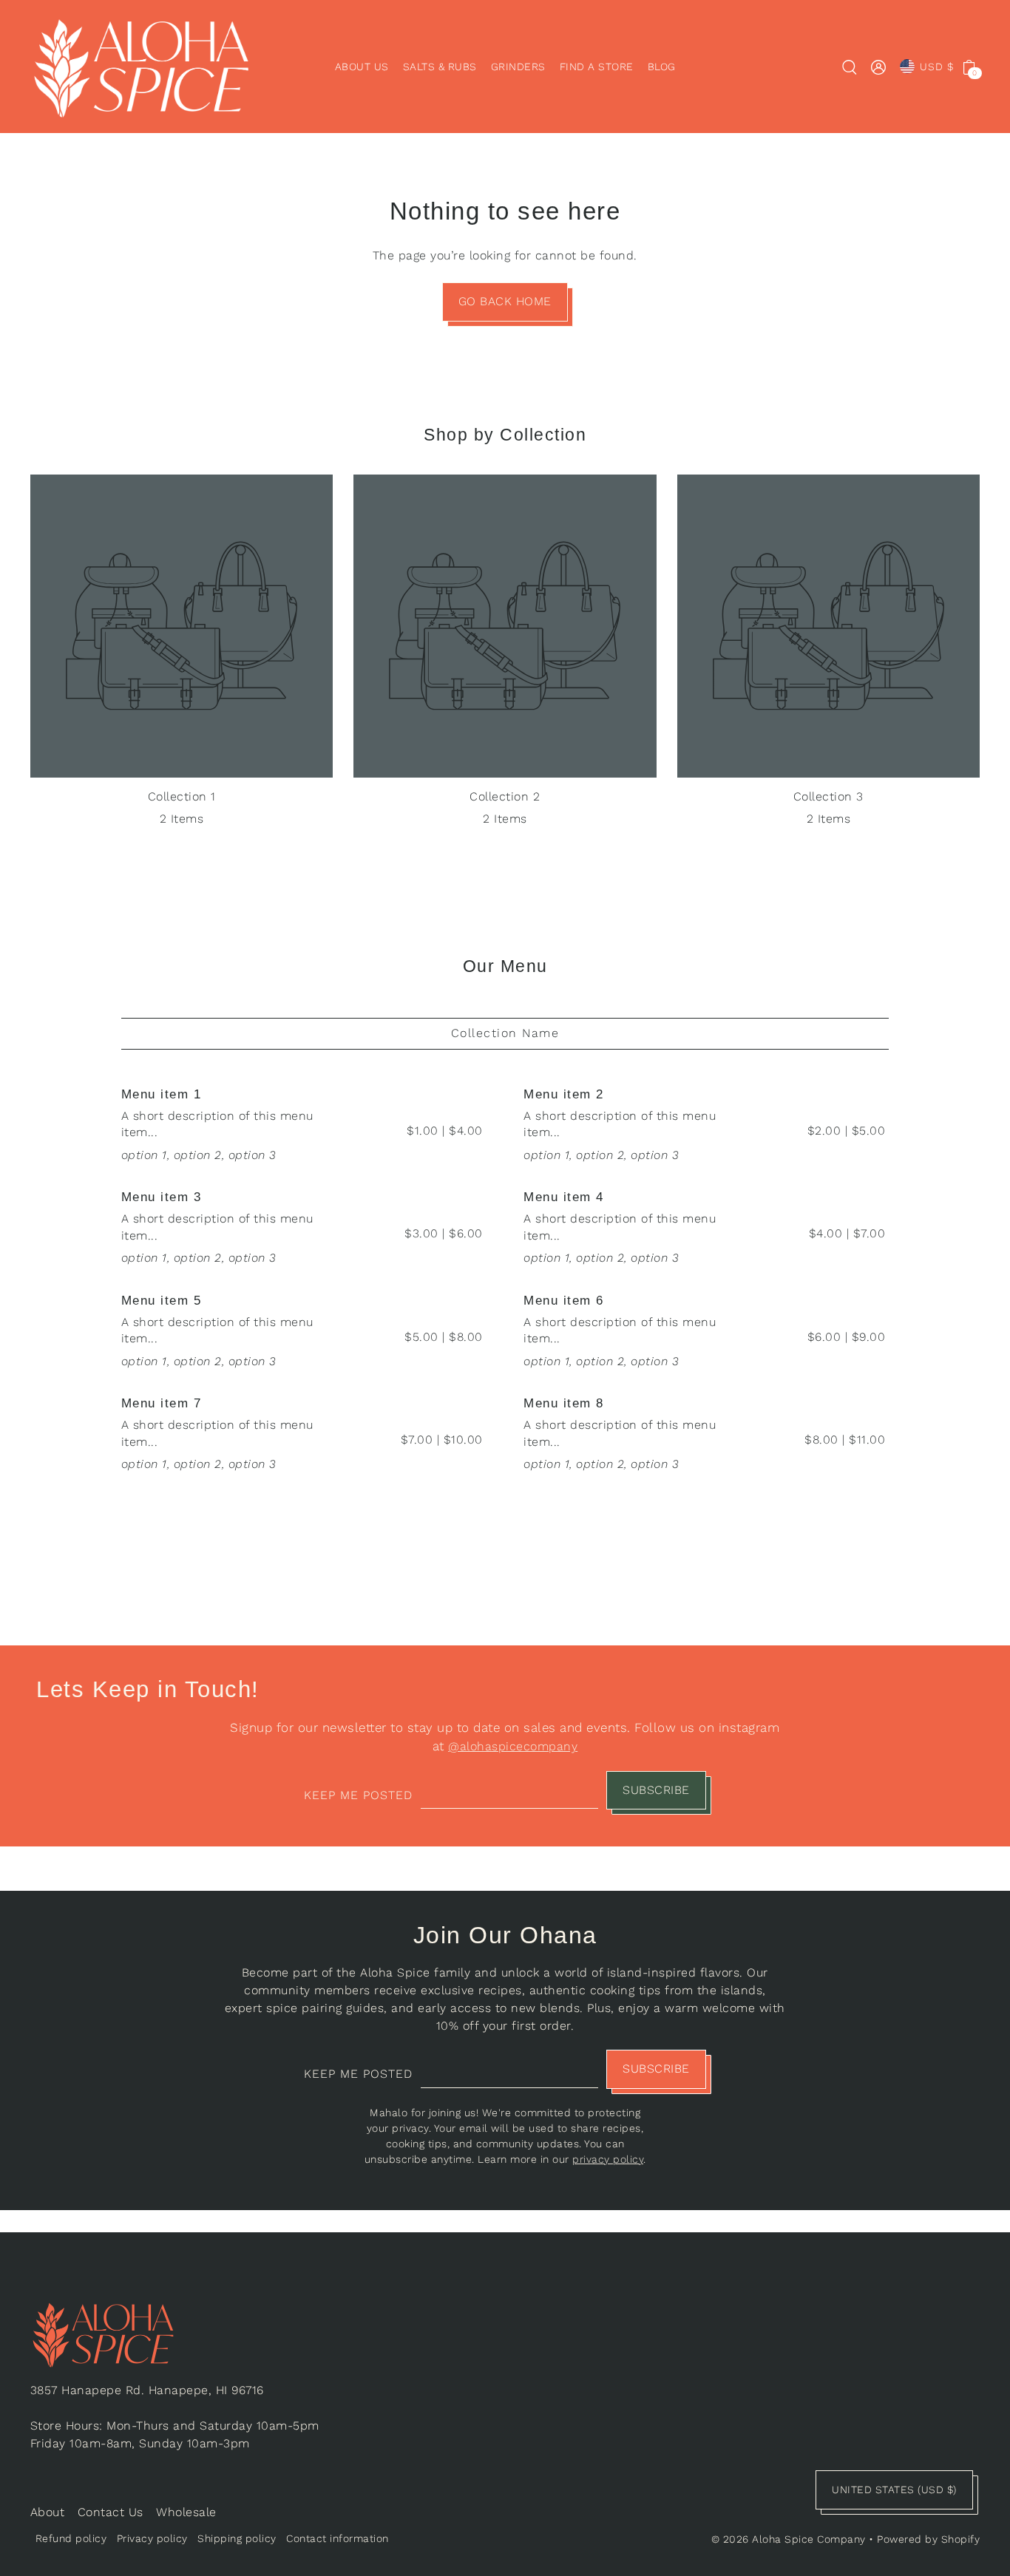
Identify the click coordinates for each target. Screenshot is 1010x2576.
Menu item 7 (162, 1403)
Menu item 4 (564, 1197)
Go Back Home (505, 301)
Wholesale (186, 2512)
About (48, 2512)
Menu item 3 (162, 1197)
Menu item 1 (162, 1094)
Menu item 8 (564, 1403)
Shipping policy (237, 2538)
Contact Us (111, 2512)
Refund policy (71, 2538)
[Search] (850, 67)
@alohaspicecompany (513, 1746)
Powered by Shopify (928, 2539)
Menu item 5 (162, 1301)
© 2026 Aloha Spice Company (789, 2539)
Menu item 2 (564, 1094)
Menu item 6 (564, 1301)
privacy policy (608, 2159)
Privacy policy (152, 2538)
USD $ (937, 67)
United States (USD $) (894, 2490)
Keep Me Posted (358, 1795)
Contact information (338, 2538)
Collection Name (505, 1033)
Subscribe (656, 1790)
